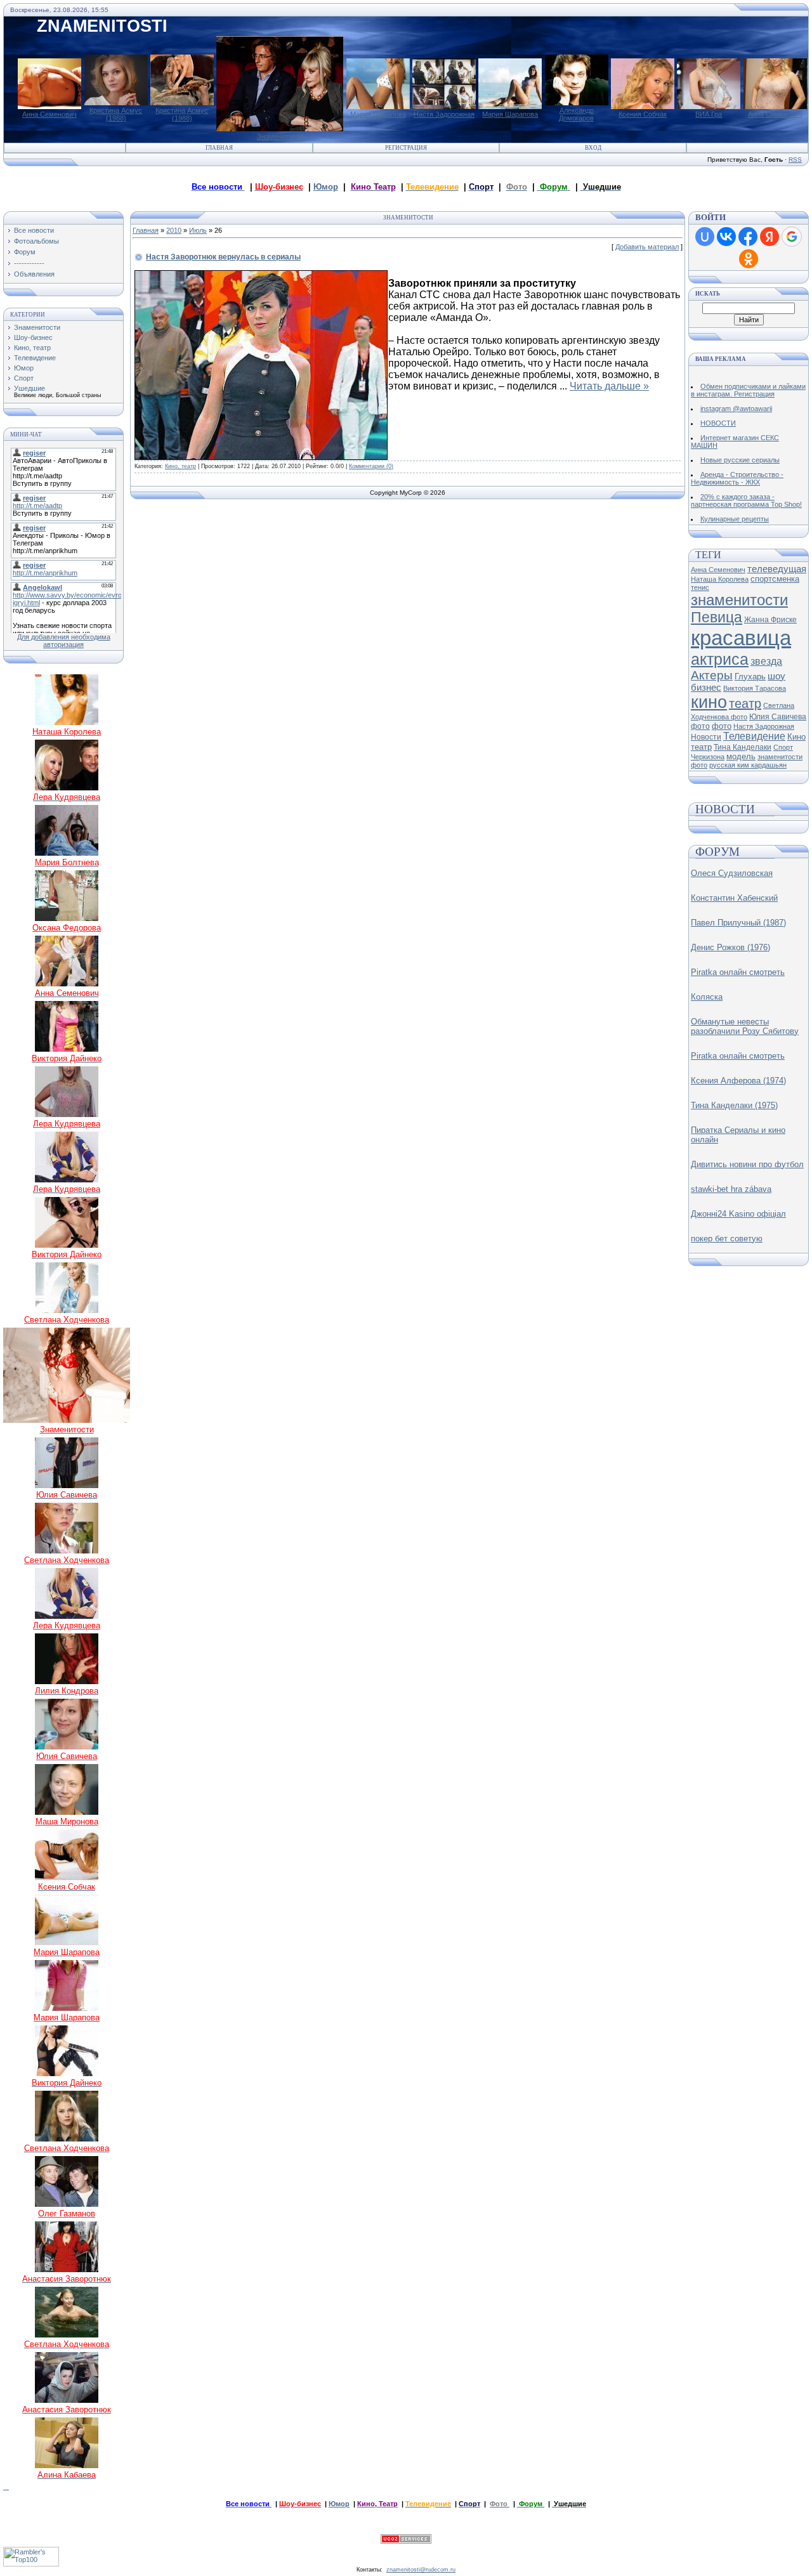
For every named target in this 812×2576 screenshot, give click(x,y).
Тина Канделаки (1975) (734, 1105)
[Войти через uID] (705, 237)
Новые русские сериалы (740, 460)
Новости (706, 737)
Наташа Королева (720, 579)
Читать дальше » (609, 386)
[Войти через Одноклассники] (749, 259)
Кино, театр (32, 348)
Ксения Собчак (643, 114)
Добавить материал (647, 247)
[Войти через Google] (792, 237)
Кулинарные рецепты (735, 519)
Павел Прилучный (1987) (738, 923)
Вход (593, 148)
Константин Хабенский (734, 898)
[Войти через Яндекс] (769, 237)
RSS (795, 160)
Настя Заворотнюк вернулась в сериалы (223, 257)
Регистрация (406, 148)
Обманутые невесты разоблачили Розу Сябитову (745, 1026)
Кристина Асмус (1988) (116, 114)
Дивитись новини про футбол (747, 1164)
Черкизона (708, 757)
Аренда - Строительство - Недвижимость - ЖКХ (737, 478)
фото (722, 726)
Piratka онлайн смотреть (738, 972)
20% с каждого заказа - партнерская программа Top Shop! (746, 500)
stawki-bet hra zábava (731, 1189)
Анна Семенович (49, 114)
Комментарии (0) (371, 466)
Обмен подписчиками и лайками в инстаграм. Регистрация (748, 390)
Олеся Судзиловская (732, 873)
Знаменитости (280, 136)
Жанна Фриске (770, 620)
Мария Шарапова (378, 114)
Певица (717, 617)
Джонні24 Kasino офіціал (738, 1214)
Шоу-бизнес (33, 337)
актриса (720, 659)
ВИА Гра (709, 114)
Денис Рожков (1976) (730, 947)
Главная (219, 148)
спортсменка (775, 579)
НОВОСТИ (718, 423)
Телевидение (35, 358)
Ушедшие (29, 388)
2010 (174, 230)
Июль (198, 230)
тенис (700, 587)
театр (745, 703)
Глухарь (750, 677)
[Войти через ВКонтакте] (726, 237)
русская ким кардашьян (748, 765)
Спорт (24, 378)
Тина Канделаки (743, 747)
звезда (766, 661)
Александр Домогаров (576, 114)
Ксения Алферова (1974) (738, 1081)
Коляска (707, 997)
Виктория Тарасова (755, 688)
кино (709, 702)
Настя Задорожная (444, 114)
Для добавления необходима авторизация (64, 641)
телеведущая (777, 569)
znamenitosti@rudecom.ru (421, 2570)
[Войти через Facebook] (748, 237)
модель (741, 756)
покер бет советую (727, 1239)
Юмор (326, 187)
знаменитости (739, 600)
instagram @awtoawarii (736, 409)
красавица (741, 638)
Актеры (712, 675)
